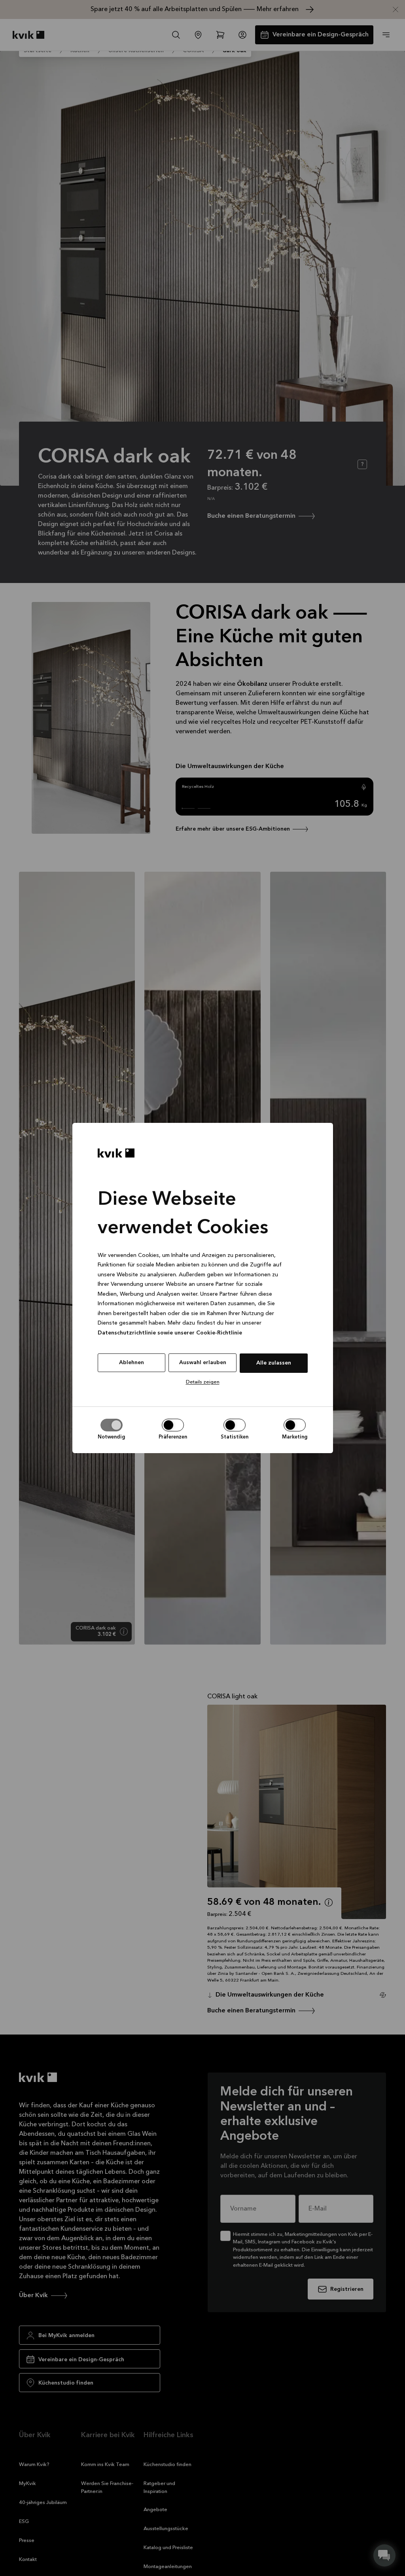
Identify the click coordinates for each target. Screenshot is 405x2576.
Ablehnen (132, 1363)
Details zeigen (203, 1382)
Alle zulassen (274, 1363)
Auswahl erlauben (203, 1363)
